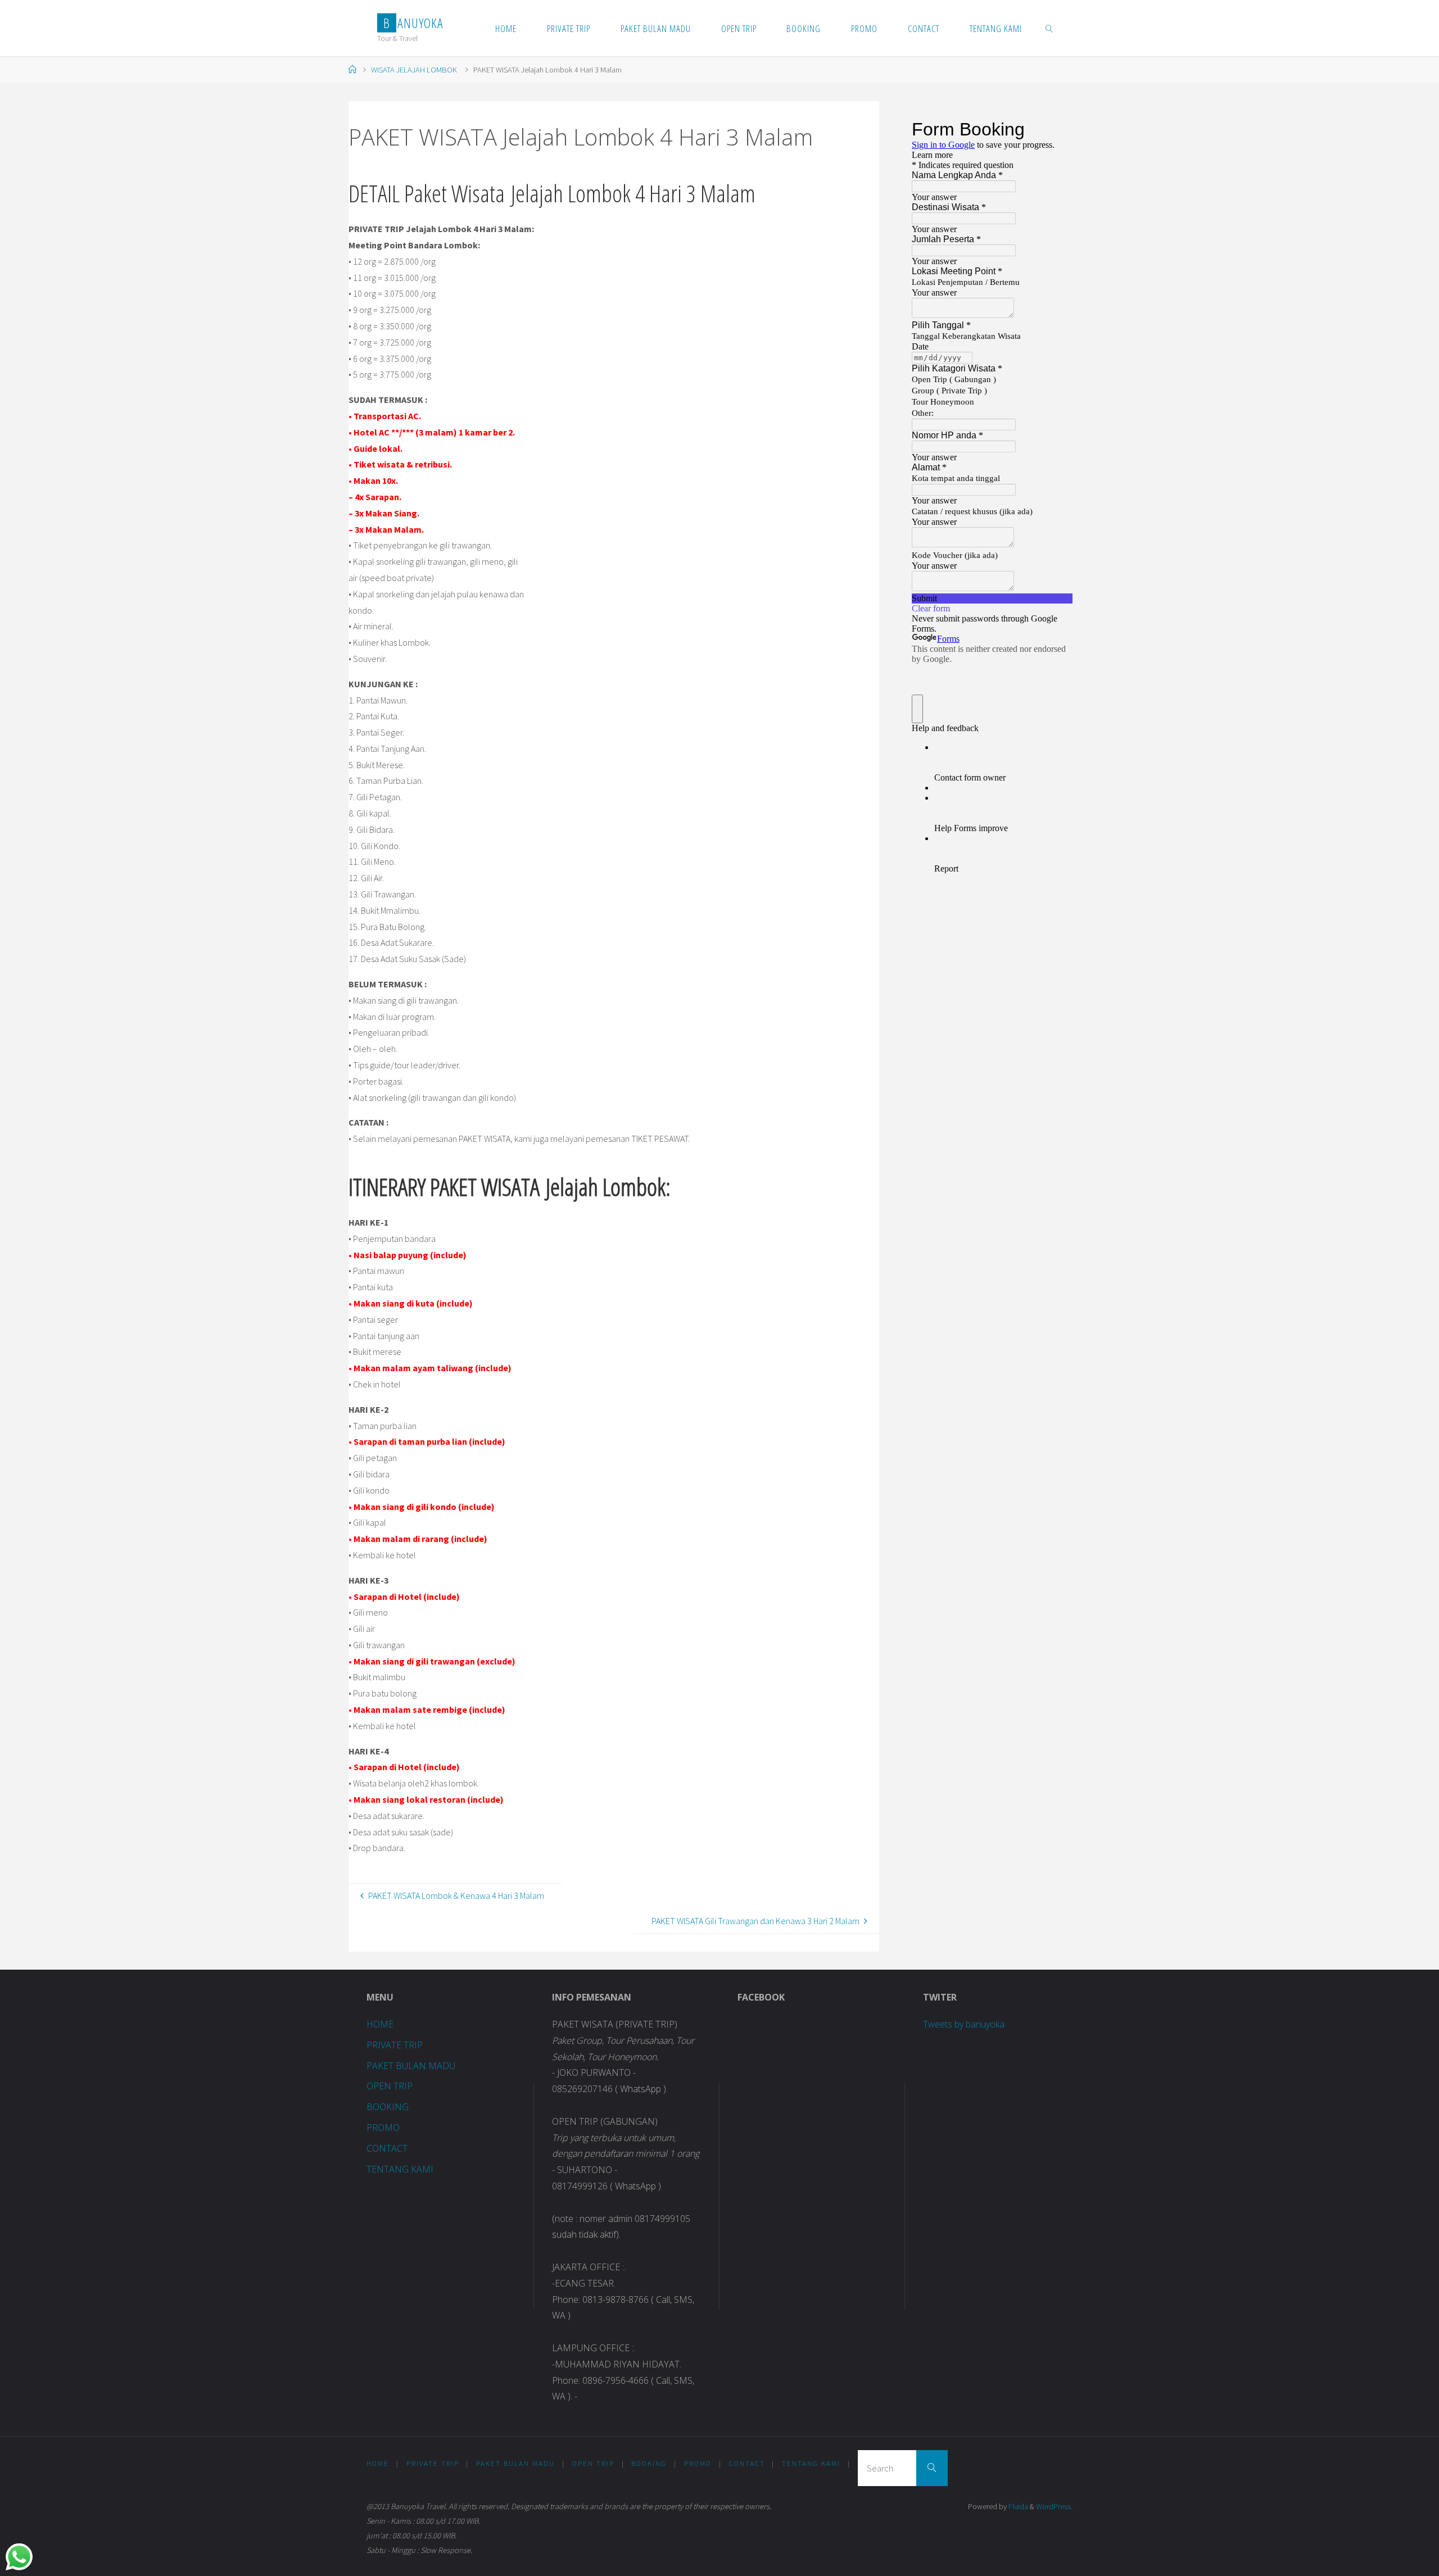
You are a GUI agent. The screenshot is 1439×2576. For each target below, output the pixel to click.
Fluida (1017, 2506)
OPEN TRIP (390, 2086)
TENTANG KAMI (400, 2169)
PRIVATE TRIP (395, 2045)
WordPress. (1054, 2506)
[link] (1049, 28)
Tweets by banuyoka (964, 2024)
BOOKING (388, 2107)
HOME (380, 2024)
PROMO (383, 2128)
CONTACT (387, 2148)
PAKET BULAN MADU (411, 2066)
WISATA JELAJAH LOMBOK (414, 70)
